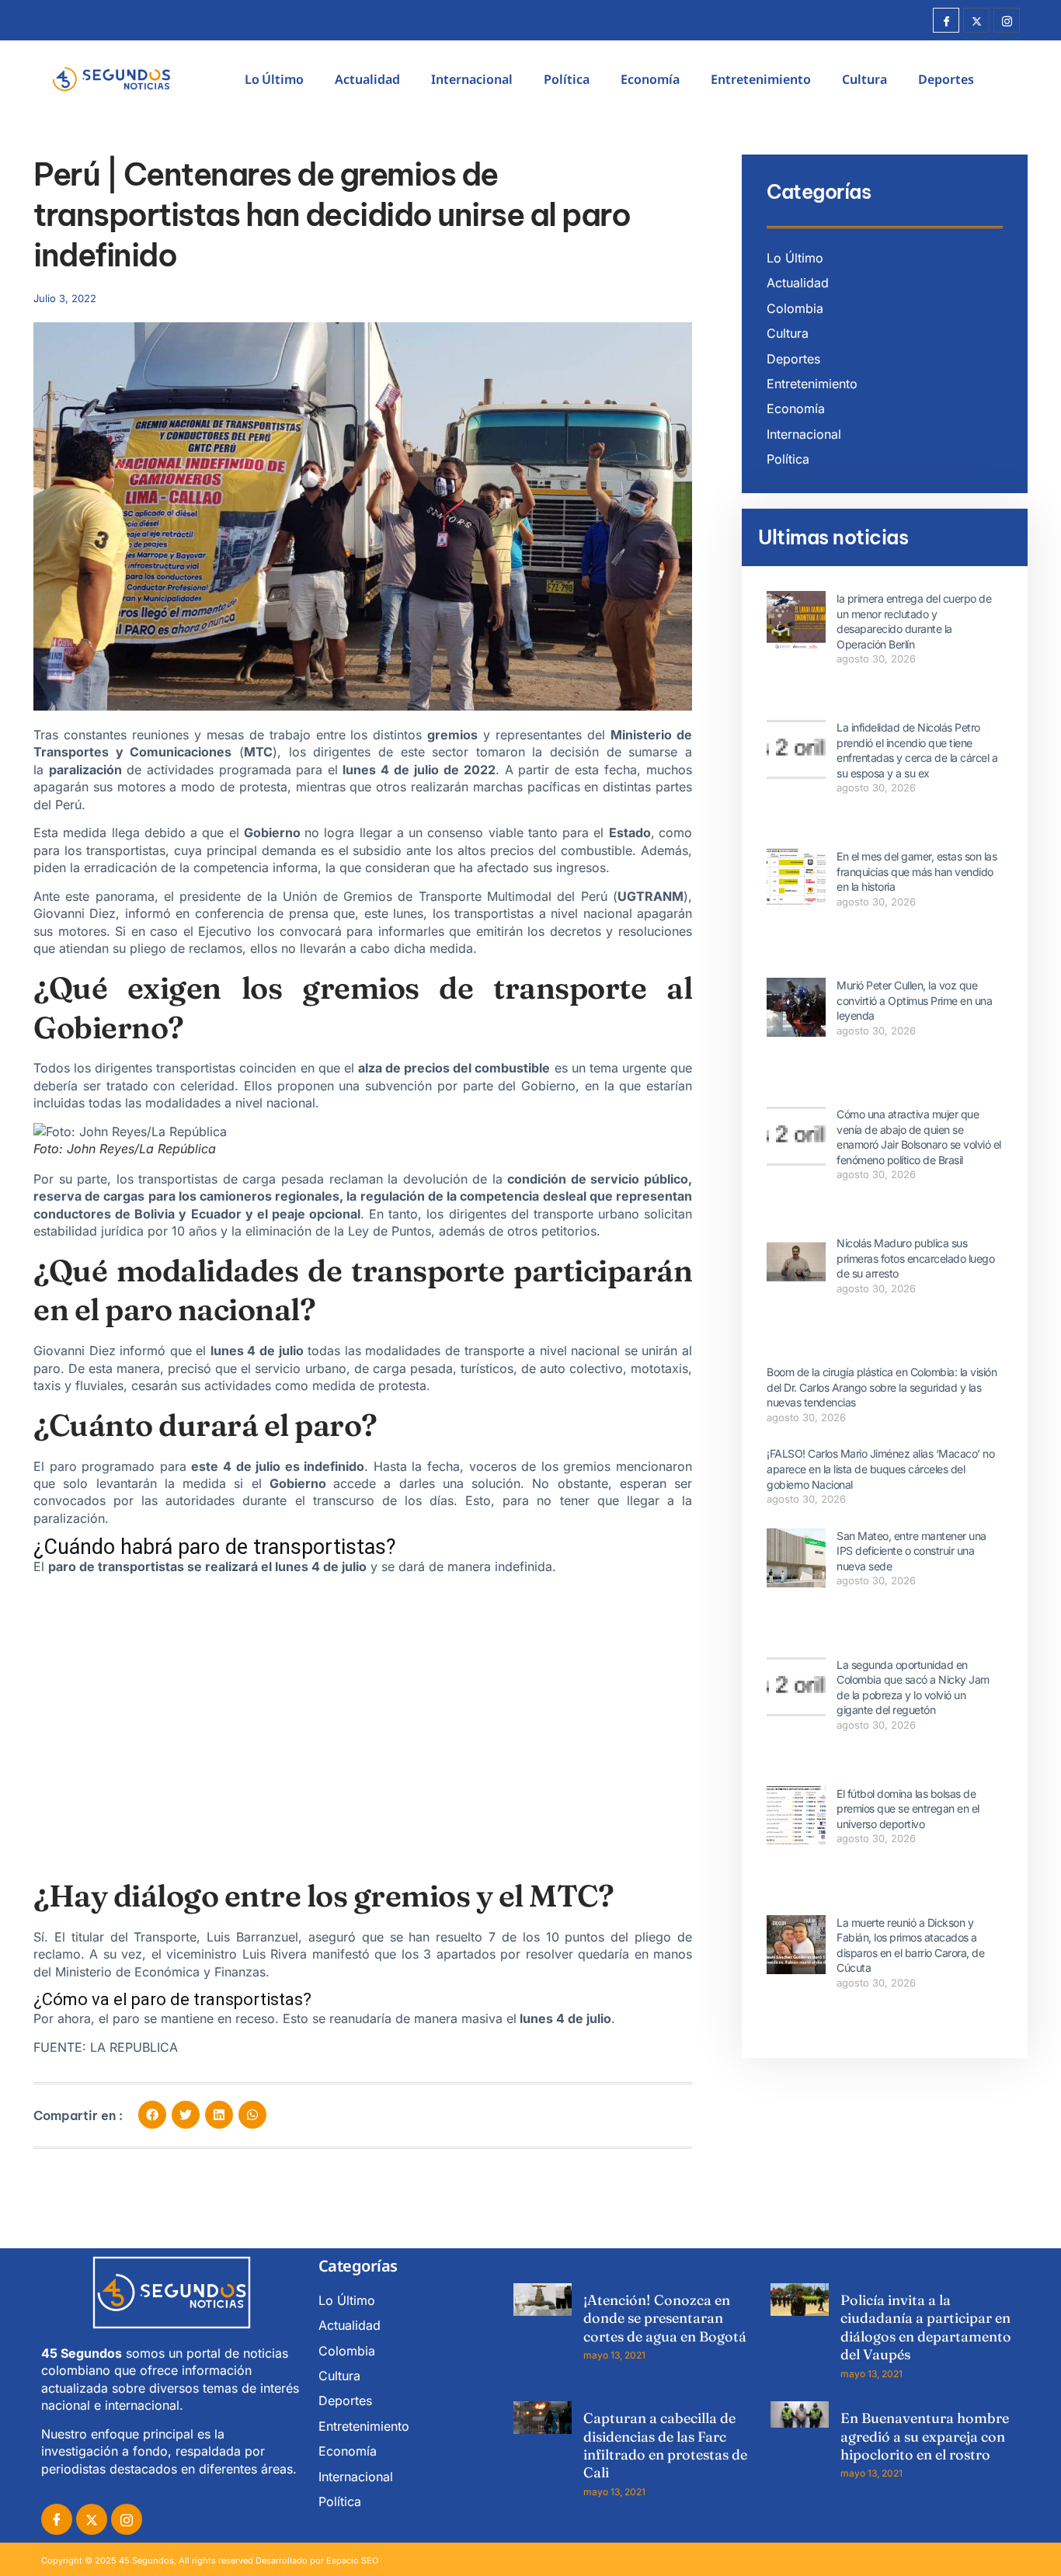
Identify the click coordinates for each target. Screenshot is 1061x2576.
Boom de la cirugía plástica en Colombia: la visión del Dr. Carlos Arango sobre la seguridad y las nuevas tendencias (882, 1387)
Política (567, 79)
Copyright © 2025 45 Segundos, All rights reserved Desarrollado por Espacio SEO (210, 2560)
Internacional (472, 79)
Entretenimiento (761, 79)
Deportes (946, 79)
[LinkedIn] (127, 2519)
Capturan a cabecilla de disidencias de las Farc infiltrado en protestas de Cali (665, 2445)
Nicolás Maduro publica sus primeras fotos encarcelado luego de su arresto (915, 1258)
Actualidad (367, 79)
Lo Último (274, 79)
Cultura (864, 79)
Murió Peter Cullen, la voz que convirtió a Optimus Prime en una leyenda (914, 1000)
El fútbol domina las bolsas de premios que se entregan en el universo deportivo (908, 1809)
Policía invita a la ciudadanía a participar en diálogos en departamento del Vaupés (926, 2327)
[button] (152, 2115)
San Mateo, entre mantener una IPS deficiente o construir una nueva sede (911, 1551)
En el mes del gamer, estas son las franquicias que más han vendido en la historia (917, 871)
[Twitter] (976, 20)
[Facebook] (946, 20)
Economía (650, 79)
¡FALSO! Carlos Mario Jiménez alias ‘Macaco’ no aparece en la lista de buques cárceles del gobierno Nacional (880, 1469)
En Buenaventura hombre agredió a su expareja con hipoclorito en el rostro (925, 2436)
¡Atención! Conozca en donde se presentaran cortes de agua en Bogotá (665, 2318)
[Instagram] (1007, 20)
